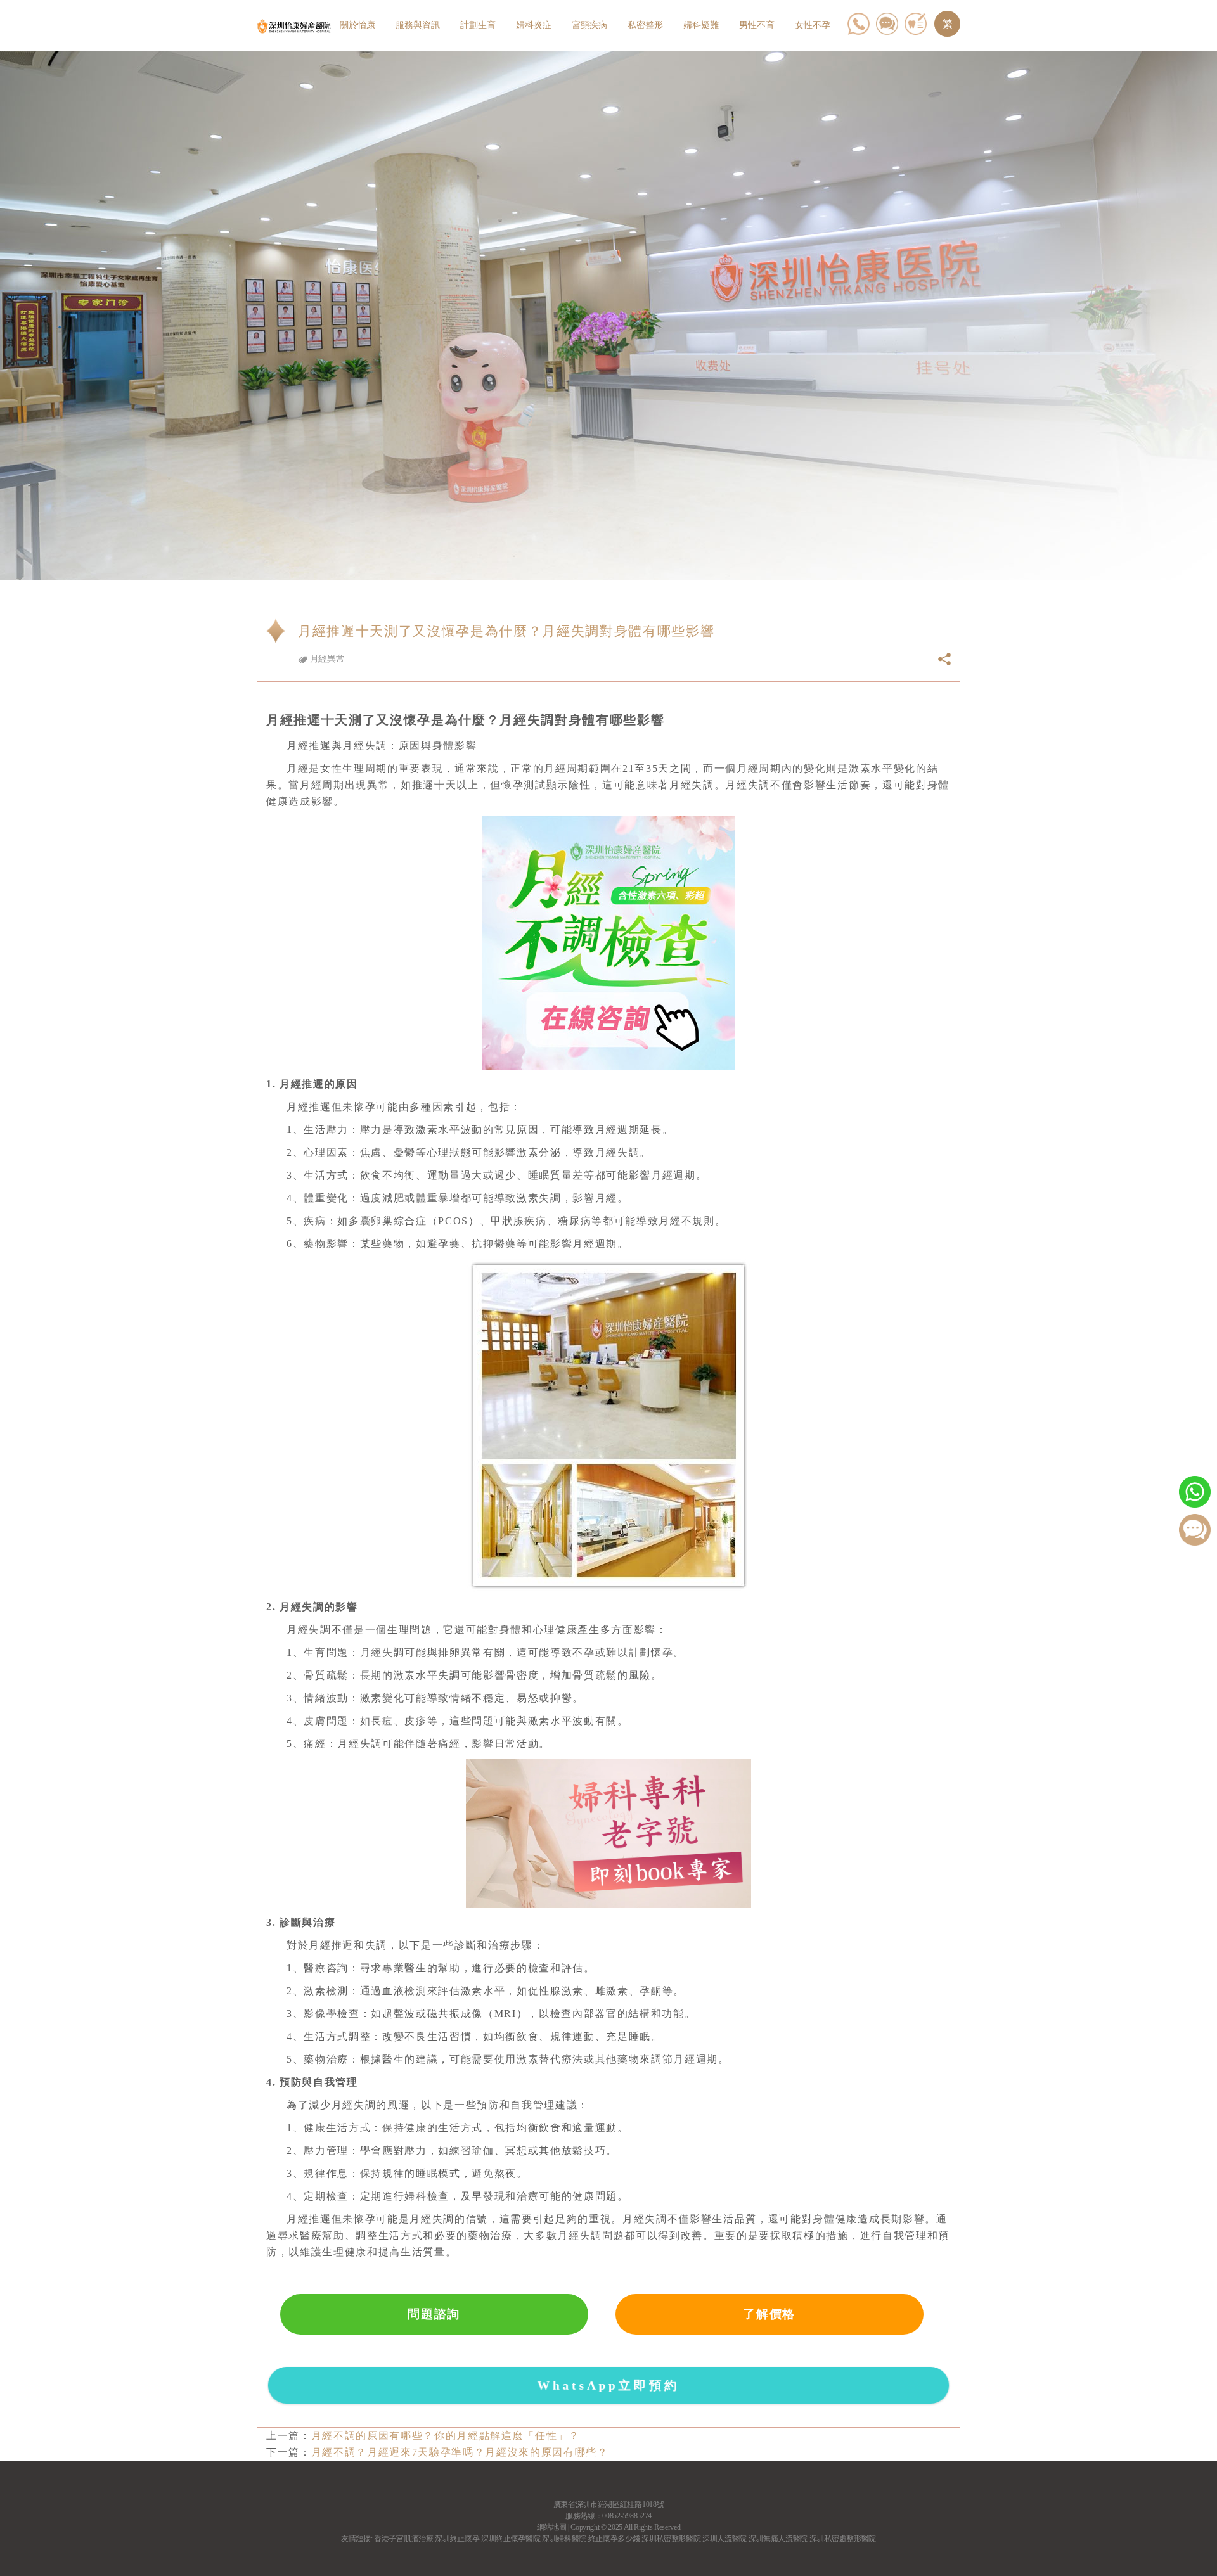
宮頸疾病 (589, 25)
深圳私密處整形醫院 (843, 2539)
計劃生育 (478, 25)
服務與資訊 (418, 25)
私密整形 (645, 25)
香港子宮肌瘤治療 (403, 2539)
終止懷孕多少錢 (614, 2539)
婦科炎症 (534, 25)
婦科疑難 (701, 25)
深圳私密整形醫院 (671, 2539)
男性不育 (757, 25)
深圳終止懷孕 (457, 2539)
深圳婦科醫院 (564, 2539)
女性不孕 (813, 25)
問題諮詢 (434, 2314)
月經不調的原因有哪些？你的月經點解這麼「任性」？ (446, 2436)
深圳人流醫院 (724, 2539)
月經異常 (326, 659)
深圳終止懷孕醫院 (511, 2539)
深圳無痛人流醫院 (778, 2539)
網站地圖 (552, 2527)
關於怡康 (357, 25)
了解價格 (769, 2314)
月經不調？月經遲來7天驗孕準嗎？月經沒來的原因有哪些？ (460, 2452)
